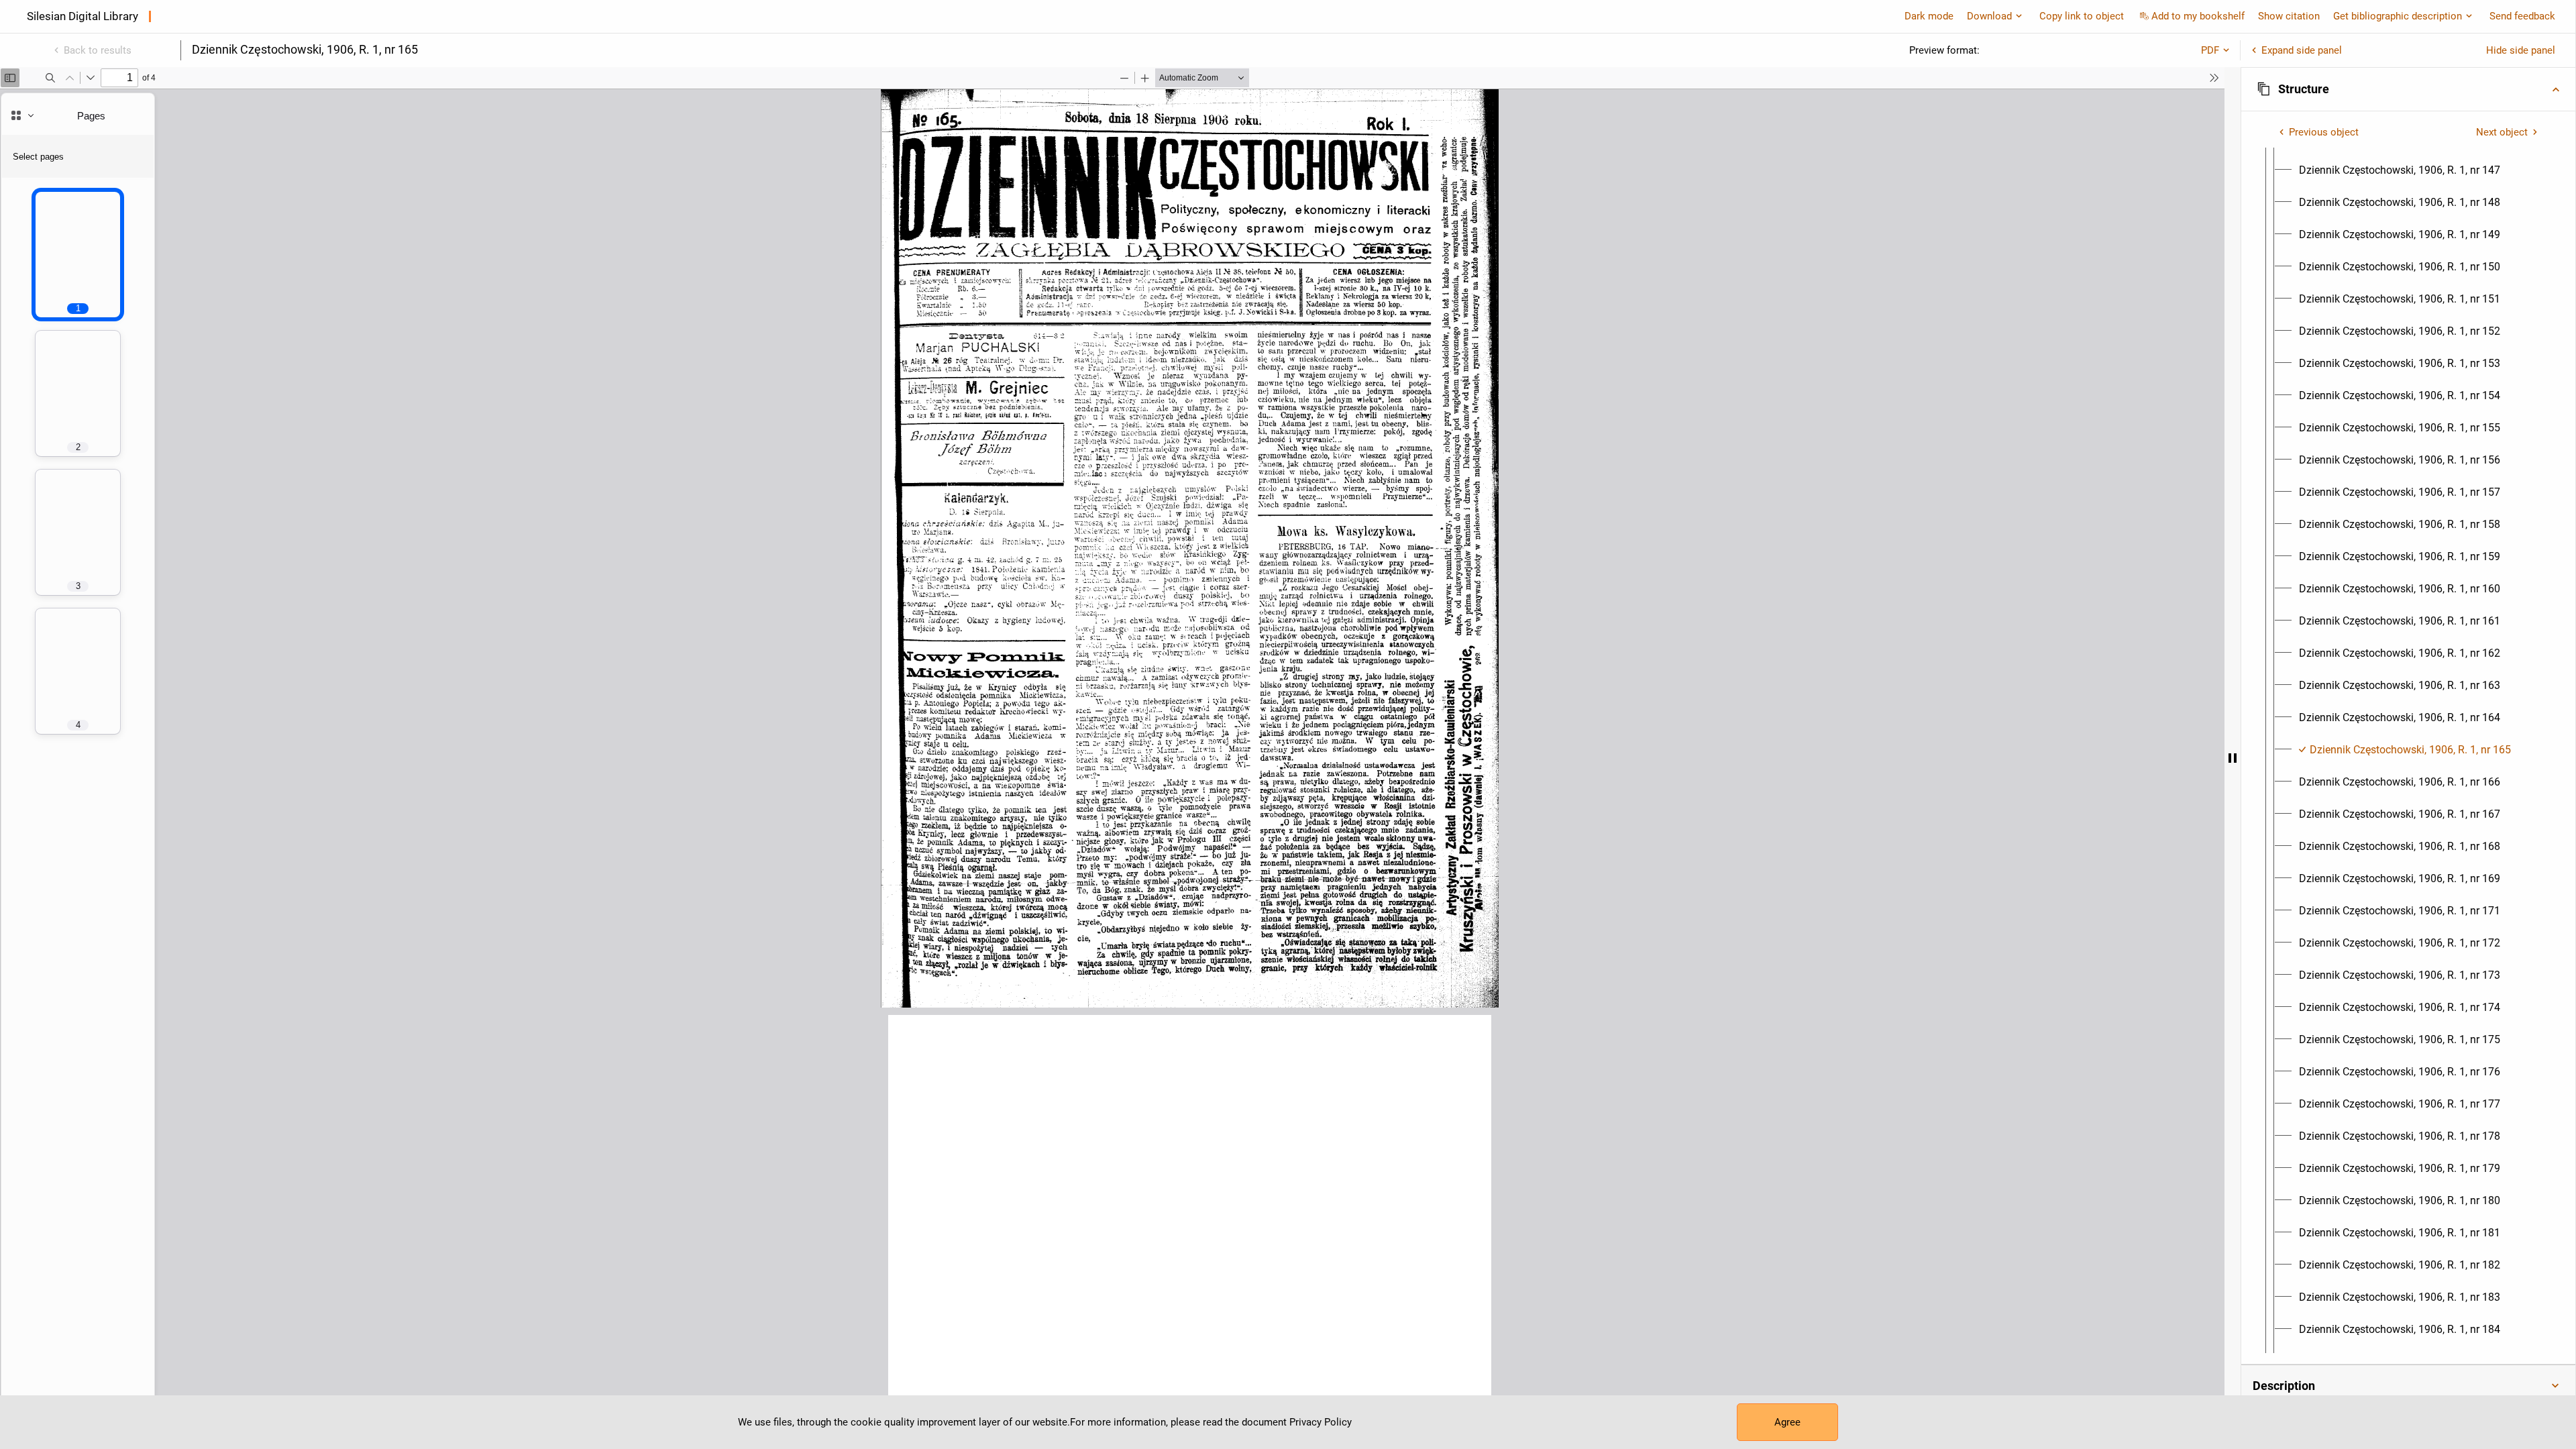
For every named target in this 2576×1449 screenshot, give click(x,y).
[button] (2408, 89)
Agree (1787, 1422)
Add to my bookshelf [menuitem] (2198, 16)
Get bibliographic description (2398, 16)
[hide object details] (2233, 758)
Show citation (2289, 16)
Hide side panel (2521, 50)
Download (1989, 16)
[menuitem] (2400, 170)
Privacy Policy (1321, 1422)
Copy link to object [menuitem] (2082, 16)
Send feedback (2522, 16)
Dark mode (1929, 16)
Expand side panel (2302, 50)
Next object (2502, 132)
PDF (2210, 50)
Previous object (2324, 132)
